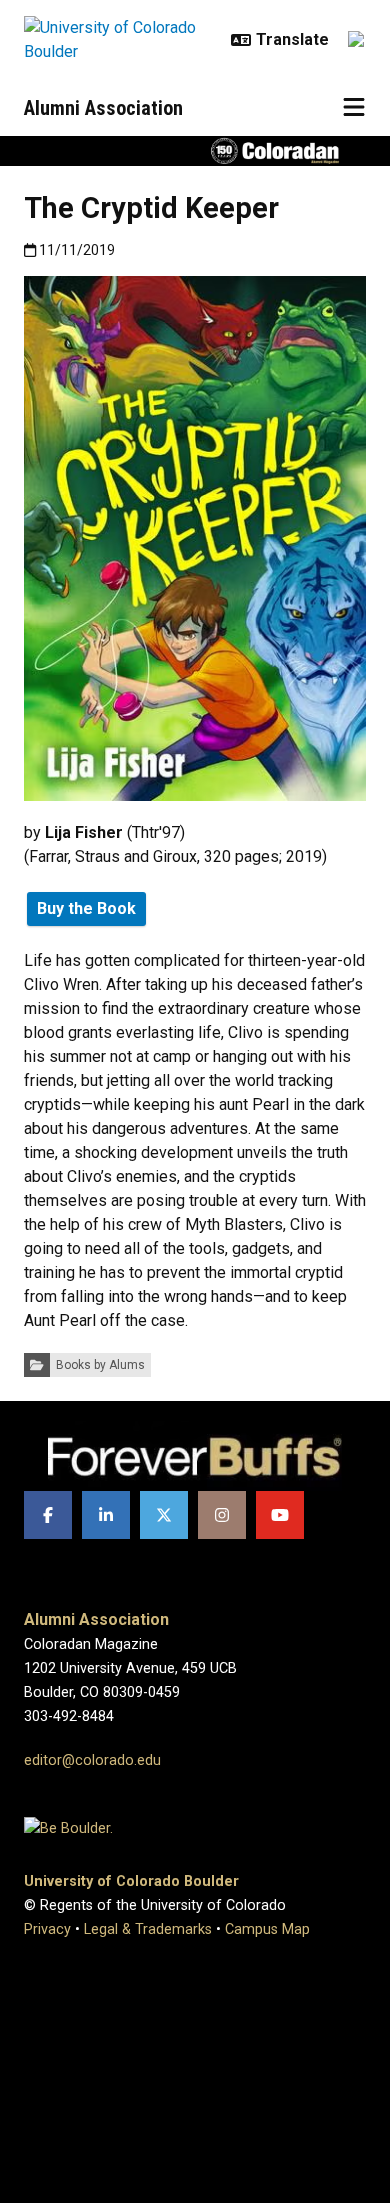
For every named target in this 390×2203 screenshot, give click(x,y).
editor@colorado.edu (92, 1760)
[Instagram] (222, 1515)
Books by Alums (100, 1365)
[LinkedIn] (106, 1515)
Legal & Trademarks (148, 1929)
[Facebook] (48, 1515)
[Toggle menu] (354, 108)
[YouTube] (280, 1515)
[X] (164, 1515)
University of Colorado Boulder (131, 1881)
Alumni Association (103, 108)
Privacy (47, 1929)
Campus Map (267, 1929)
